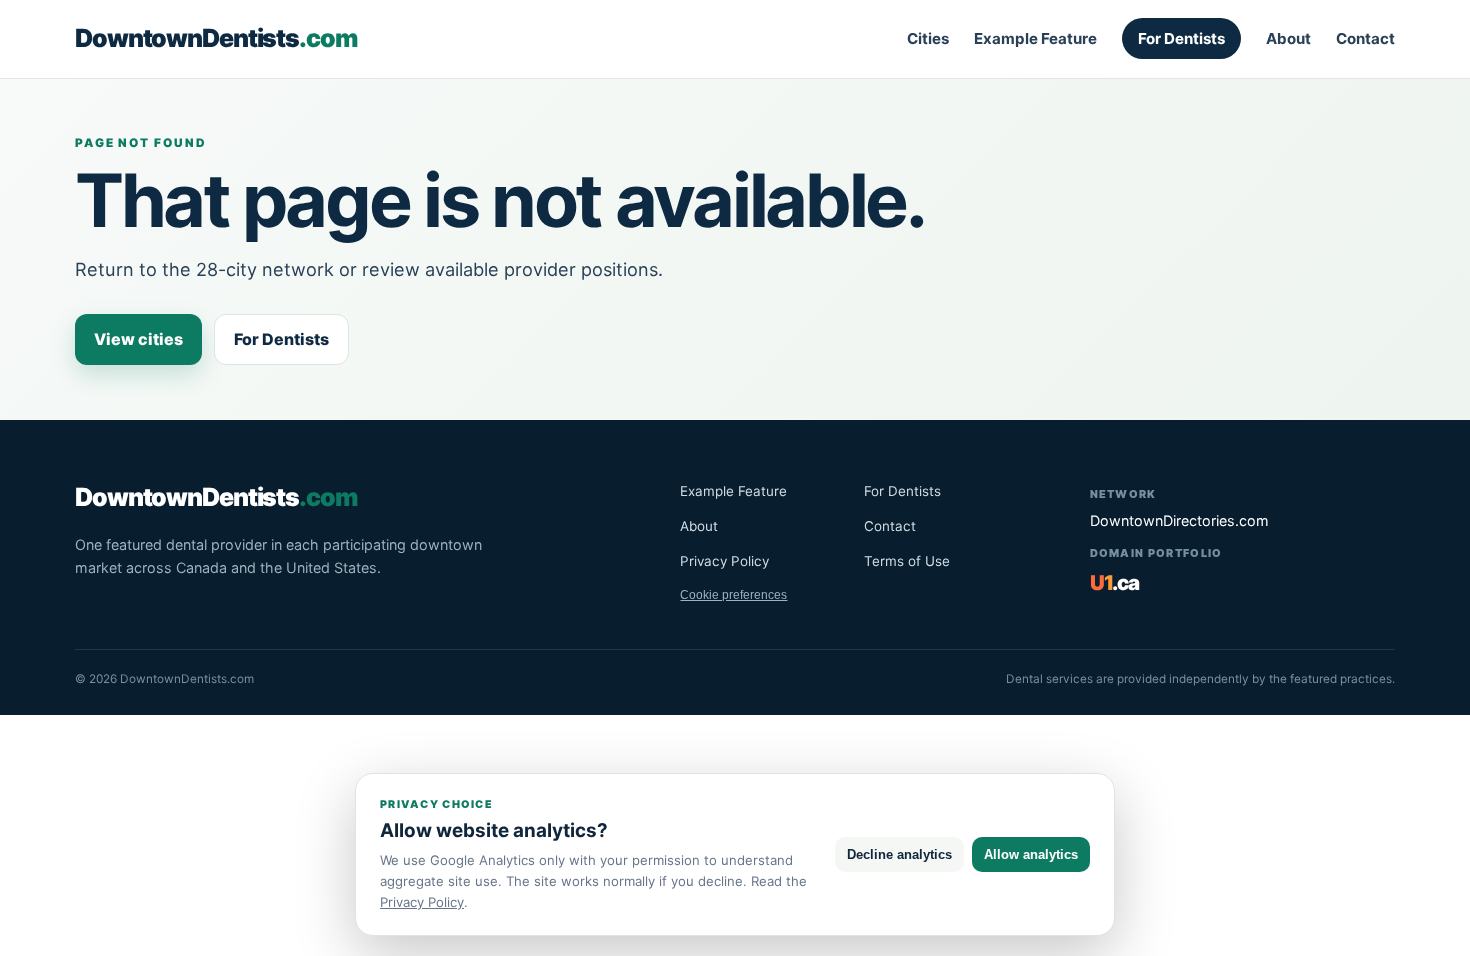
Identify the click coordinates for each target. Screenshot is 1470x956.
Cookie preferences (733, 595)
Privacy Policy (724, 561)
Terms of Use (907, 561)
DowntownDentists (216, 38)
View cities (138, 339)
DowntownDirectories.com (1179, 520)
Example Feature (1035, 38)
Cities (928, 38)
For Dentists (1181, 38)
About (1288, 38)
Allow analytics (1031, 854)
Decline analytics (899, 854)
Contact (1365, 38)
